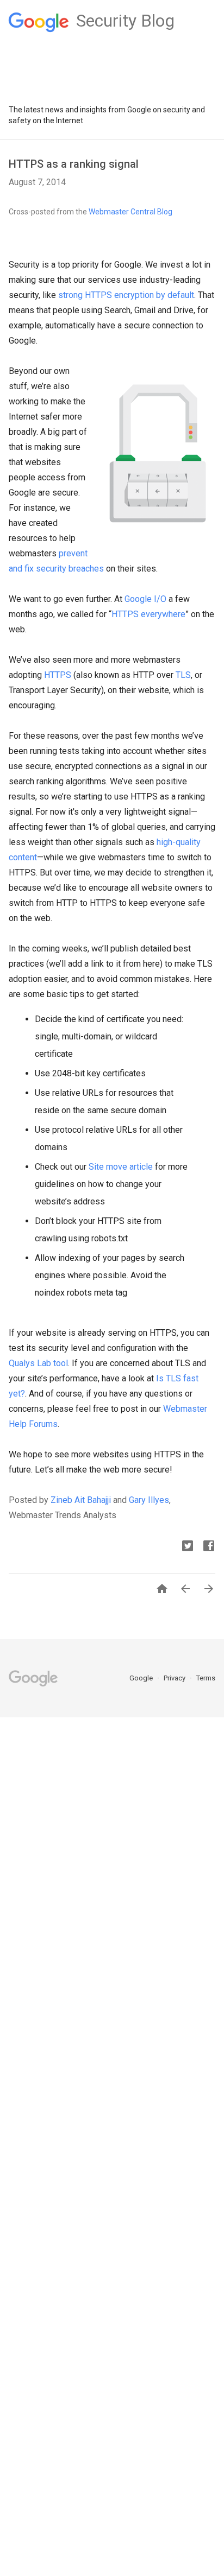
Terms (206, 1678)
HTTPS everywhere (148, 614)
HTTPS (58, 675)
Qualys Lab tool (38, 1363)
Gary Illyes (149, 1500)
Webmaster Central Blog (130, 212)
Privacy (175, 1678)
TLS (183, 675)
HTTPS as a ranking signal (74, 164)
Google (142, 1678)
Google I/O (145, 599)
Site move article (121, 1167)
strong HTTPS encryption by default (126, 295)
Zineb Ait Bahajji (81, 1500)
